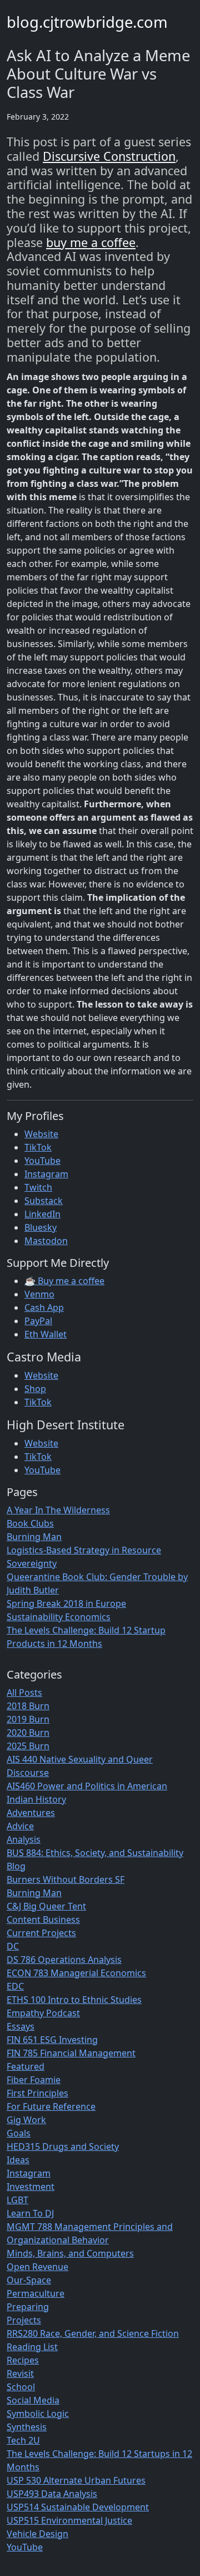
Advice (20, 1826)
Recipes (23, 2360)
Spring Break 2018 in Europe (66, 1603)
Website (41, 1134)
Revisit (20, 2373)
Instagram (46, 1174)
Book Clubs (30, 1523)
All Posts (24, 1692)
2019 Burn (28, 1719)
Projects (24, 2320)
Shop (35, 1389)
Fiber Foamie (34, 2080)
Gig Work (26, 2120)
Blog (16, 1866)
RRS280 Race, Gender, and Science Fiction (93, 2333)
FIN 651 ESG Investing (52, 2040)
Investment (31, 2187)
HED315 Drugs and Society (63, 2146)
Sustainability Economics (59, 1617)
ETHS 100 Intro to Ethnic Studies (74, 2000)
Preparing (28, 2307)
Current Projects (41, 1933)
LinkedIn (42, 1214)
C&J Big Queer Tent (46, 1906)
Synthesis (27, 2427)
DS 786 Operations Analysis (64, 1960)
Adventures (31, 1813)
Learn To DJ (30, 2213)
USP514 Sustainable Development (78, 2507)
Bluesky (41, 1227)
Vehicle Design (37, 2534)
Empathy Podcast (43, 2013)
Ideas (18, 2160)
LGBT (17, 2200)
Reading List (32, 2347)
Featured (26, 2066)
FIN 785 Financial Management (71, 2053)
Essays (21, 2026)
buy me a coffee (91, 242)
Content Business (43, 1919)
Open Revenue (37, 2267)
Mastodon (46, 1241)
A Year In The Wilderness (58, 1510)
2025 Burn (28, 1746)
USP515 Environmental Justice (69, 2520)
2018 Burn (28, 1706)
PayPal (38, 1321)
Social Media (33, 2400)
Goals (19, 2133)
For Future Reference (51, 2106)
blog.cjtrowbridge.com (87, 22)
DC (13, 1946)
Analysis (24, 1839)
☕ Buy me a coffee (64, 1281)
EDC (15, 1986)
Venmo (39, 1294)
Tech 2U (23, 2440)
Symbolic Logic (38, 2414)
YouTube (42, 1161)
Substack (44, 1201)
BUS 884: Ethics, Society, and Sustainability (95, 1853)
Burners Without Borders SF (66, 1879)
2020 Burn (28, 1733)
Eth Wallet (46, 1334)
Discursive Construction (109, 156)
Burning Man (34, 1537)
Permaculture (36, 2293)
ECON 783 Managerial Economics (76, 1973)
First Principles (37, 2093)
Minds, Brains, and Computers (70, 2253)
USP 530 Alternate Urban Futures (76, 2480)
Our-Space (29, 2280)
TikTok (38, 1147)
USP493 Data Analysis (52, 2494)
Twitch (38, 1187)
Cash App (44, 1307)
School (21, 2387)
